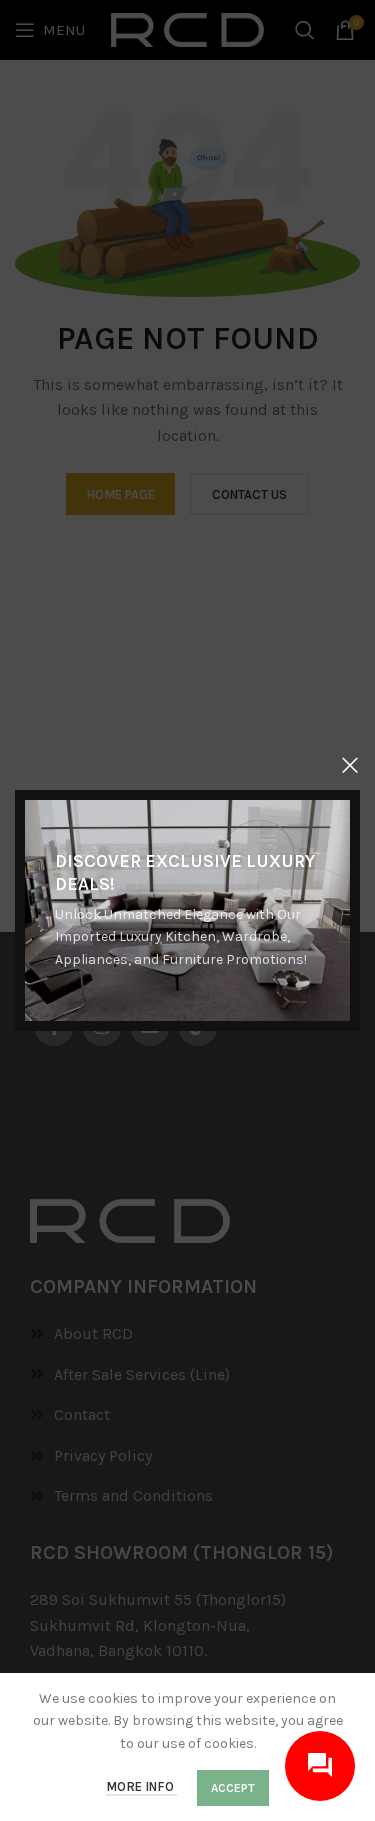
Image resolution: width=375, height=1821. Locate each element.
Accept (233, 1788)
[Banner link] (187, 910)
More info (141, 1786)
